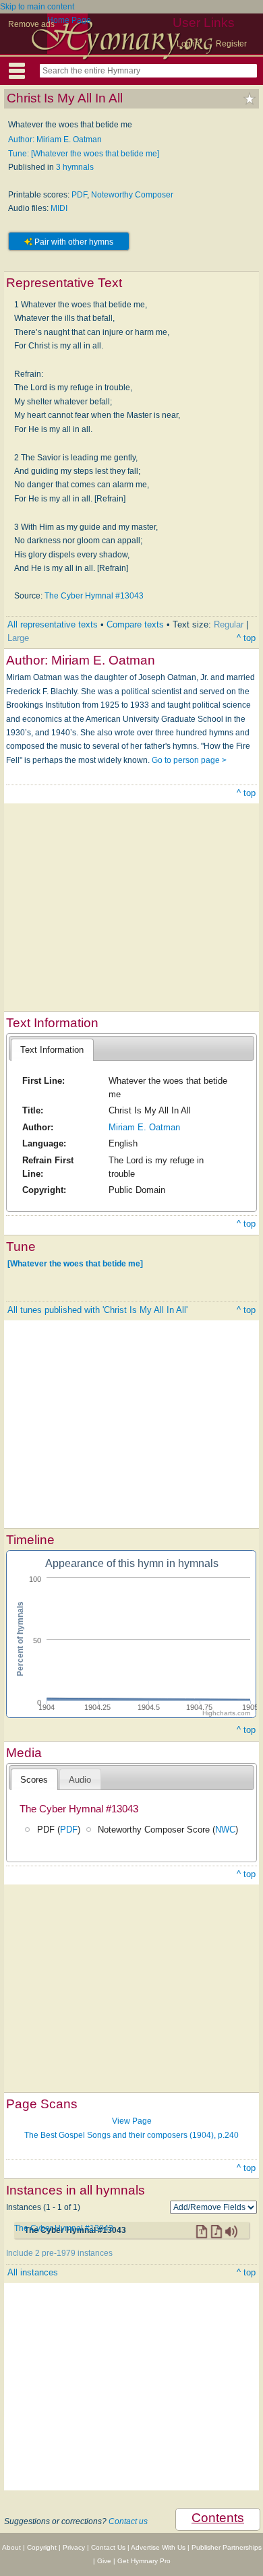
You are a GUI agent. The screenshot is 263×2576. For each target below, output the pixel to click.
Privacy (74, 2547)
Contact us (128, 2521)
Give (104, 2561)
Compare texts (135, 624)
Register (231, 44)
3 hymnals (75, 167)
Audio (80, 1780)
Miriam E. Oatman (144, 1127)
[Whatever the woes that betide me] (75, 1264)
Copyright (42, 2547)
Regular (229, 624)
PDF (79, 195)
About (11, 2547)
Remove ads (31, 24)
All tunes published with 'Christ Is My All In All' (97, 1310)
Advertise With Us (158, 2547)
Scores (34, 1780)
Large (18, 638)
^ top (246, 638)
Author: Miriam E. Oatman (55, 140)
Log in (188, 44)
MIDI (59, 208)
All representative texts (53, 624)
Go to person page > (189, 760)
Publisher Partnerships (227, 2547)
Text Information (52, 1050)
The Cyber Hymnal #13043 (94, 596)
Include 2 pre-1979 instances (59, 2253)
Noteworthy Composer (132, 195)
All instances (33, 2272)
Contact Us (108, 2547)
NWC (225, 1830)
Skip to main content (37, 7)
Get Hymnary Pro (144, 2561)
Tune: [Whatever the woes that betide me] (84, 154)
